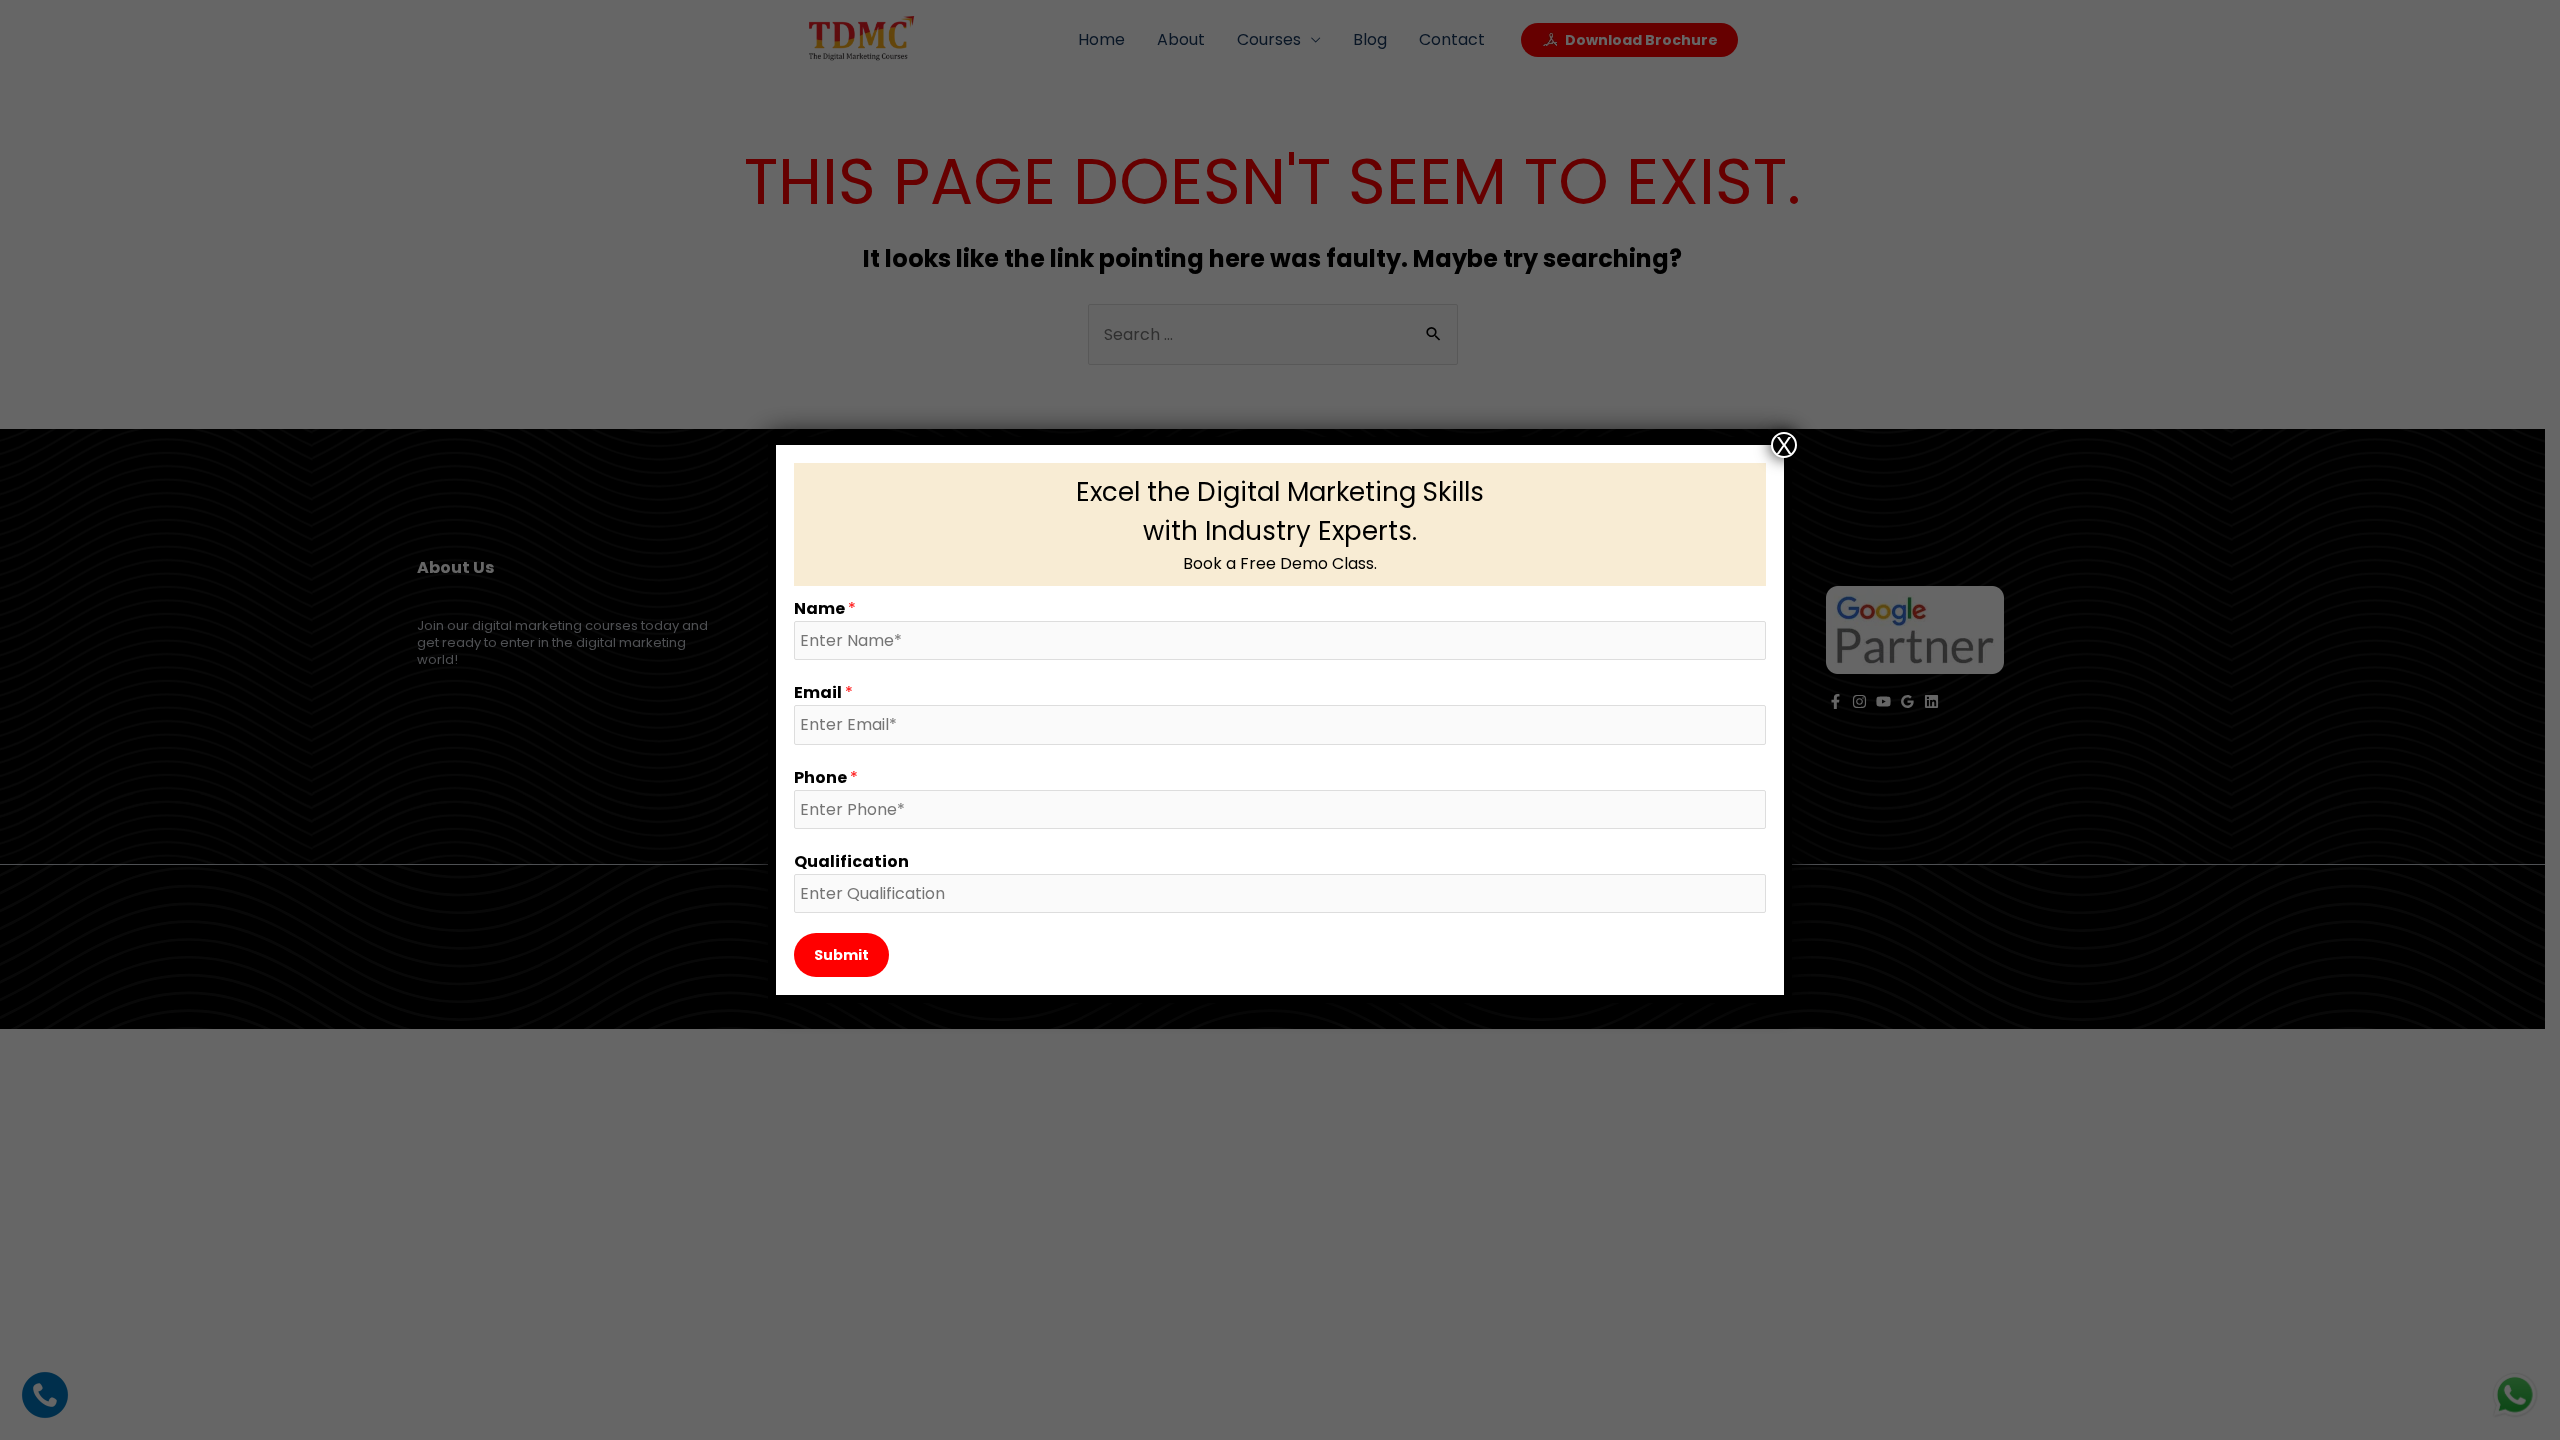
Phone (826, 777)
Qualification (851, 861)
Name (825, 608)
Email (823, 692)
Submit (841, 955)
